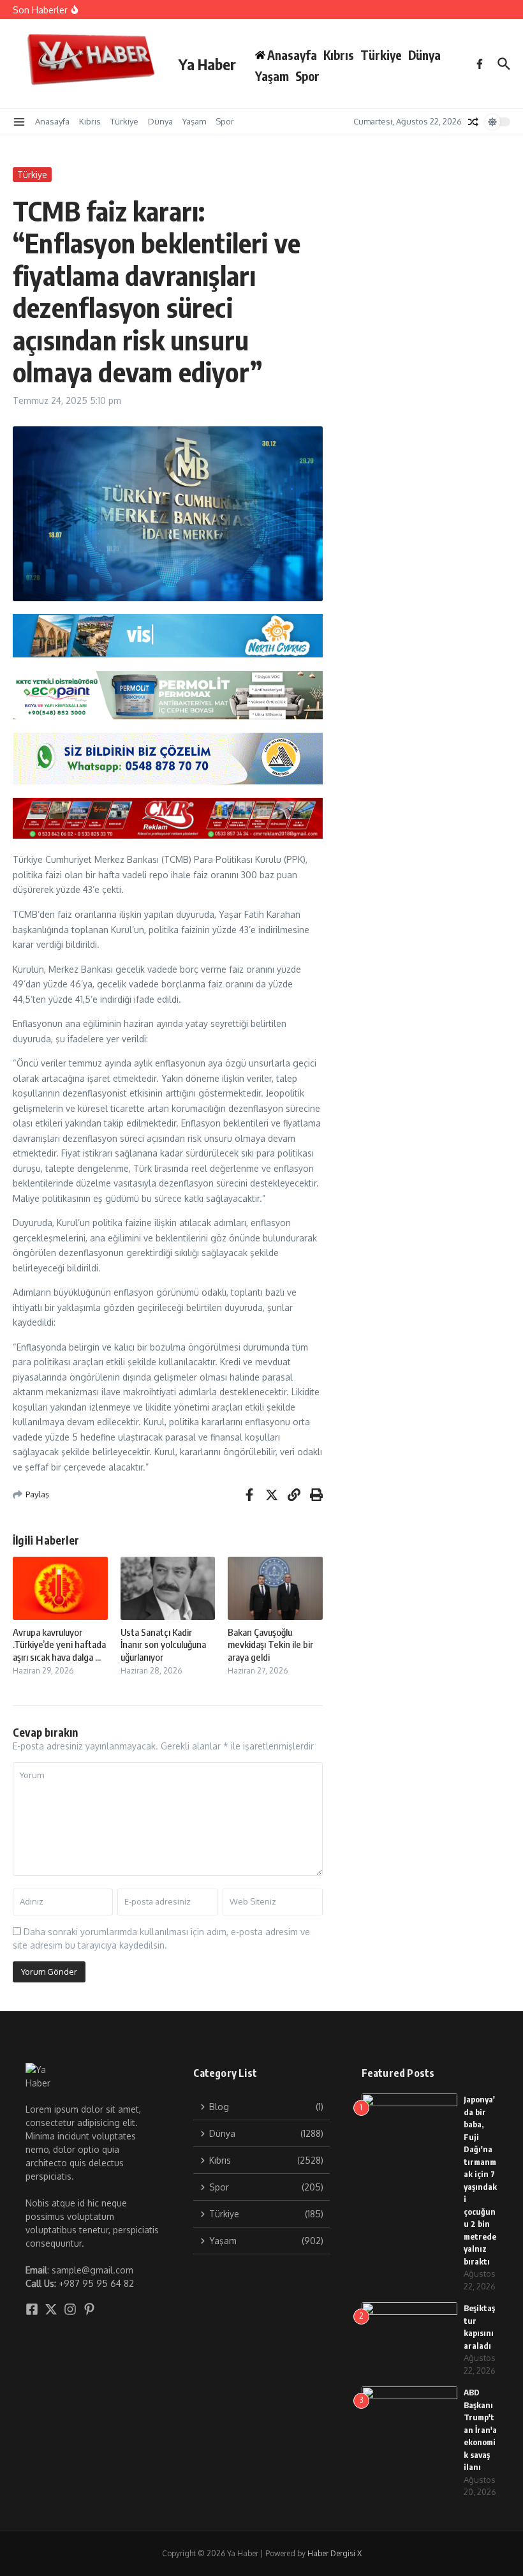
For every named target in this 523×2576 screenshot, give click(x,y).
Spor (307, 76)
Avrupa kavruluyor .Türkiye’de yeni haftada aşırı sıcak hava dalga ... (59, 1644)
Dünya (424, 55)
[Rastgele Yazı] (473, 122)
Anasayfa (52, 121)
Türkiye (381, 55)
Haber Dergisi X (335, 2553)
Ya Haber (207, 64)
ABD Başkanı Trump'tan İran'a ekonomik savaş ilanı (480, 2430)
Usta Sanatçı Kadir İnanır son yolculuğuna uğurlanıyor (163, 1644)
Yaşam (272, 76)
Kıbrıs (339, 55)
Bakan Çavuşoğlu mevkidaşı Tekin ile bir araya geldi (270, 1644)
